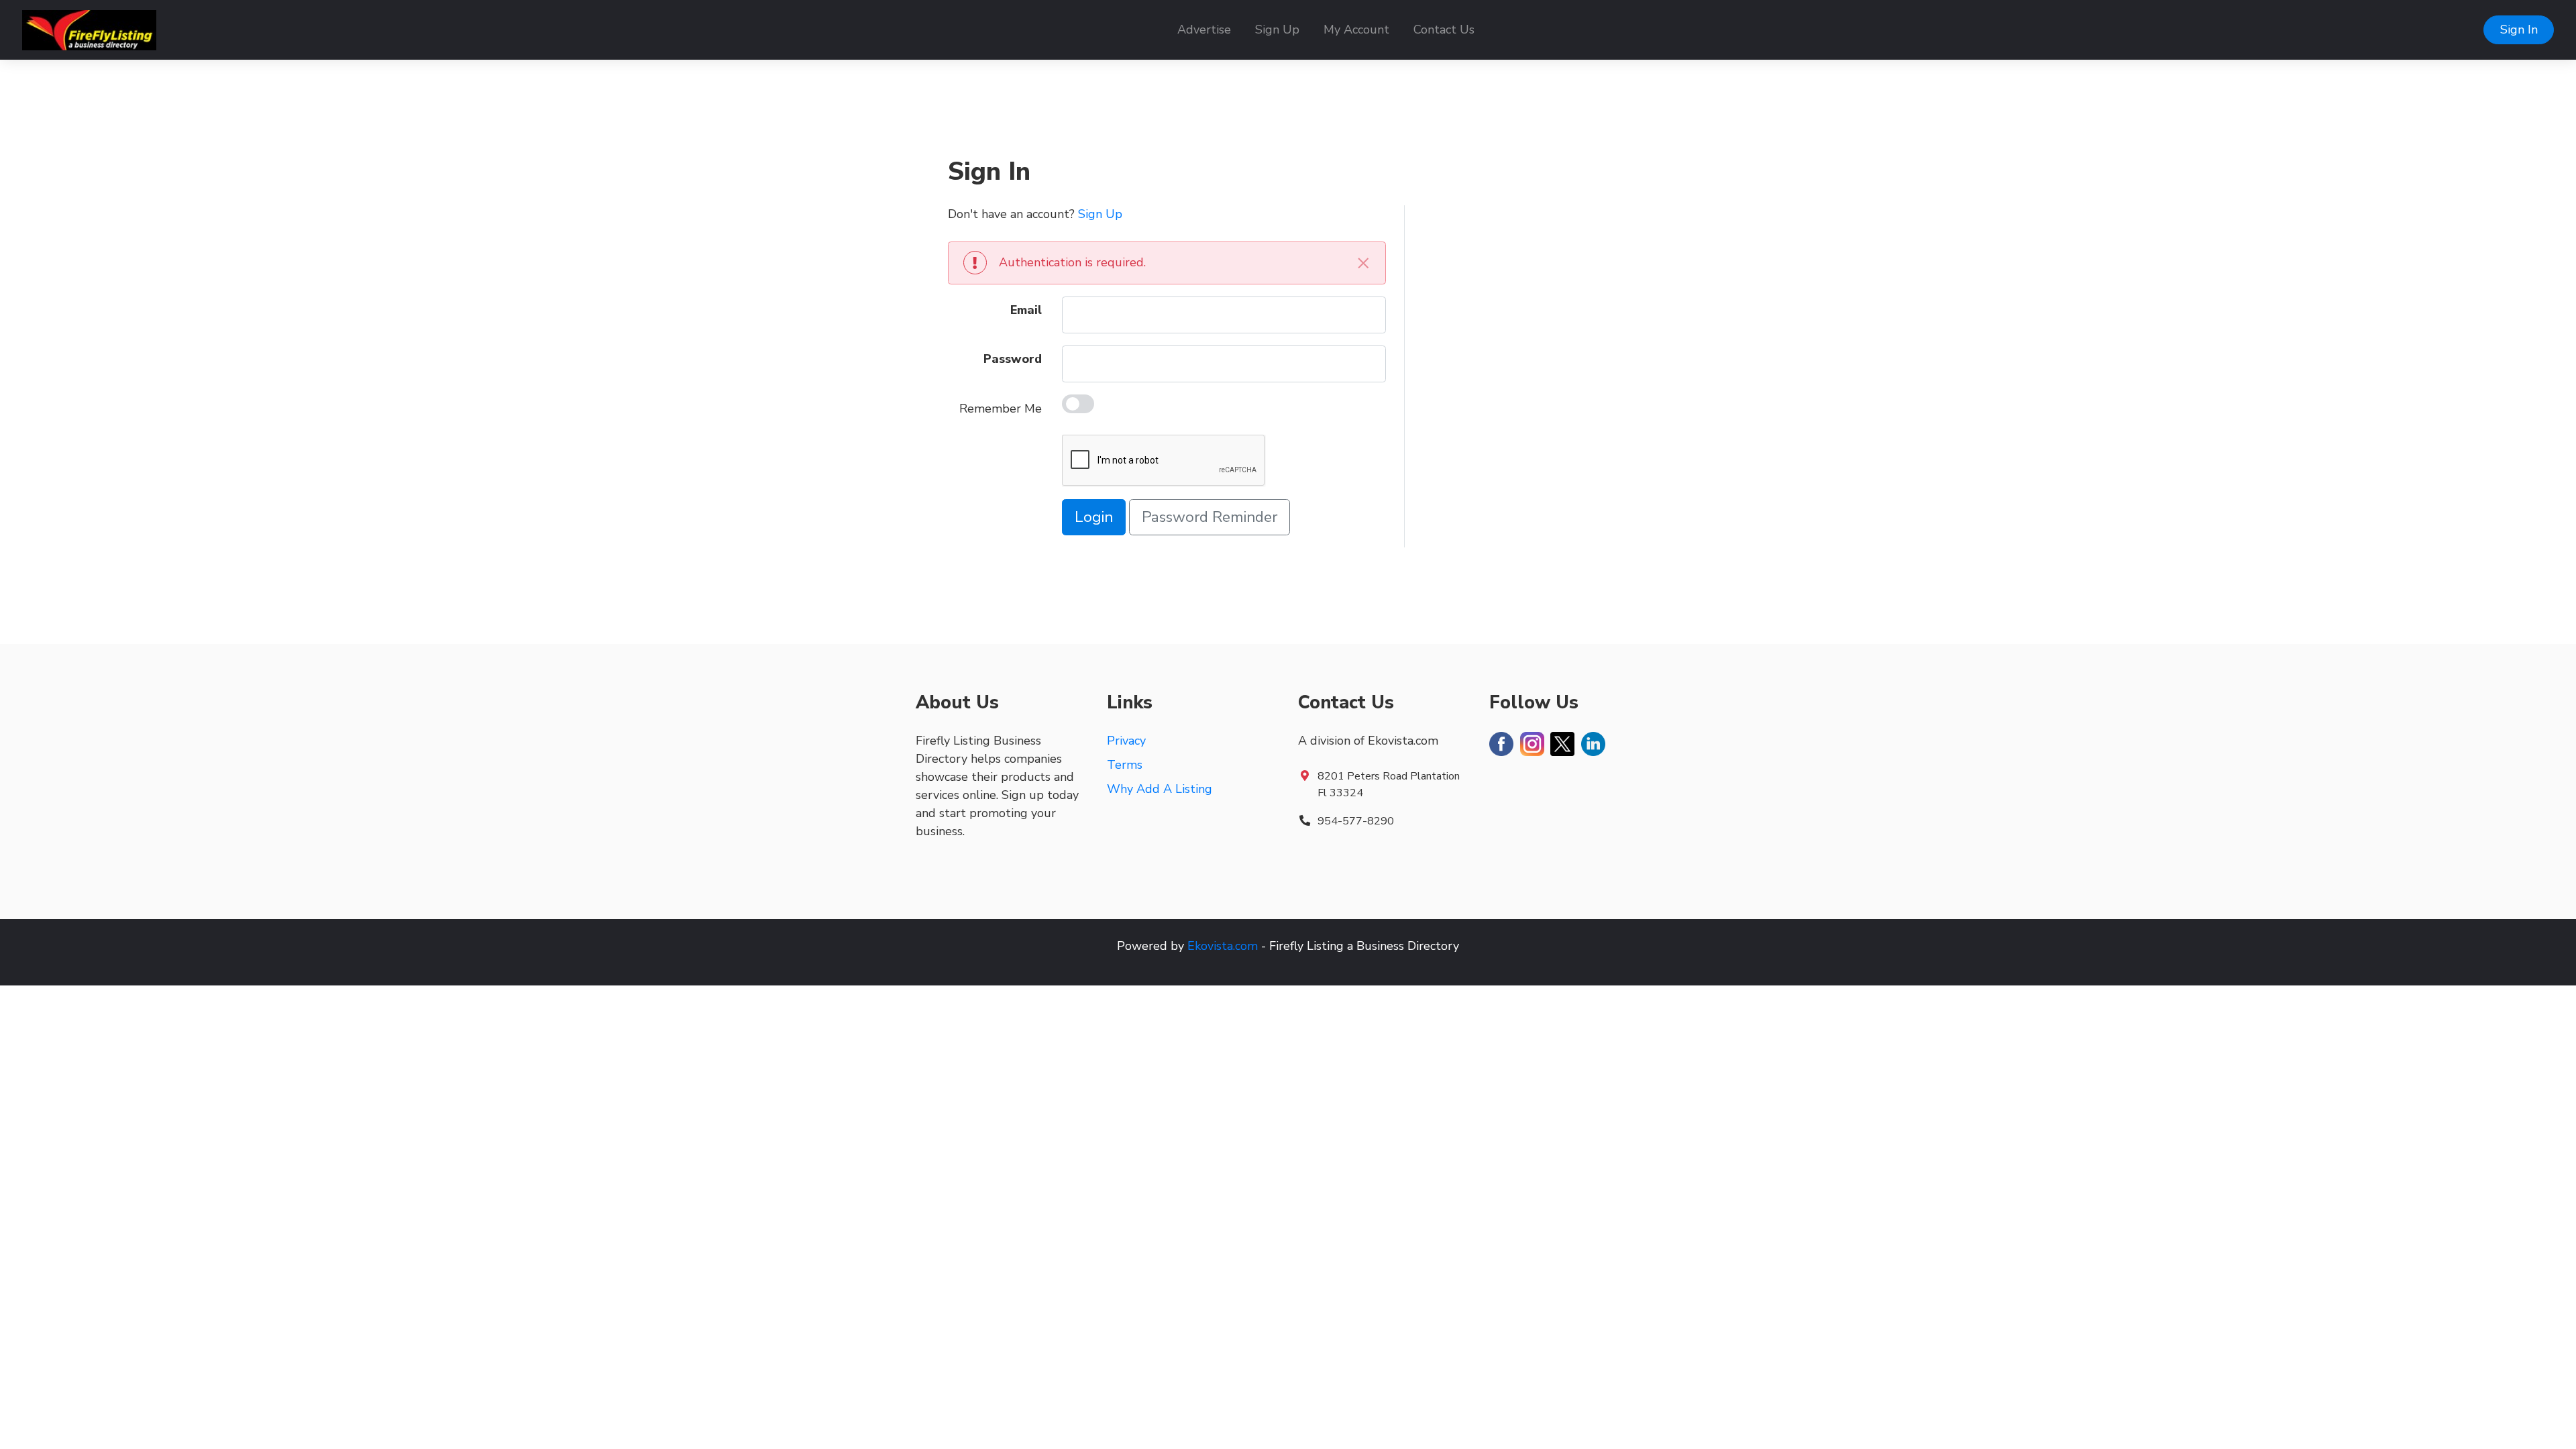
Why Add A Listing (1160, 789)
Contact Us (1444, 30)
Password (1013, 359)
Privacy (1126, 741)
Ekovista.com (1223, 946)
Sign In (2519, 30)
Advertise (1204, 30)
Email (1026, 310)
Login (1094, 517)
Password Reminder (1210, 517)
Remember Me (1001, 409)
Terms (1125, 765)
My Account (1356, 30)
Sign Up (1277, 30)
